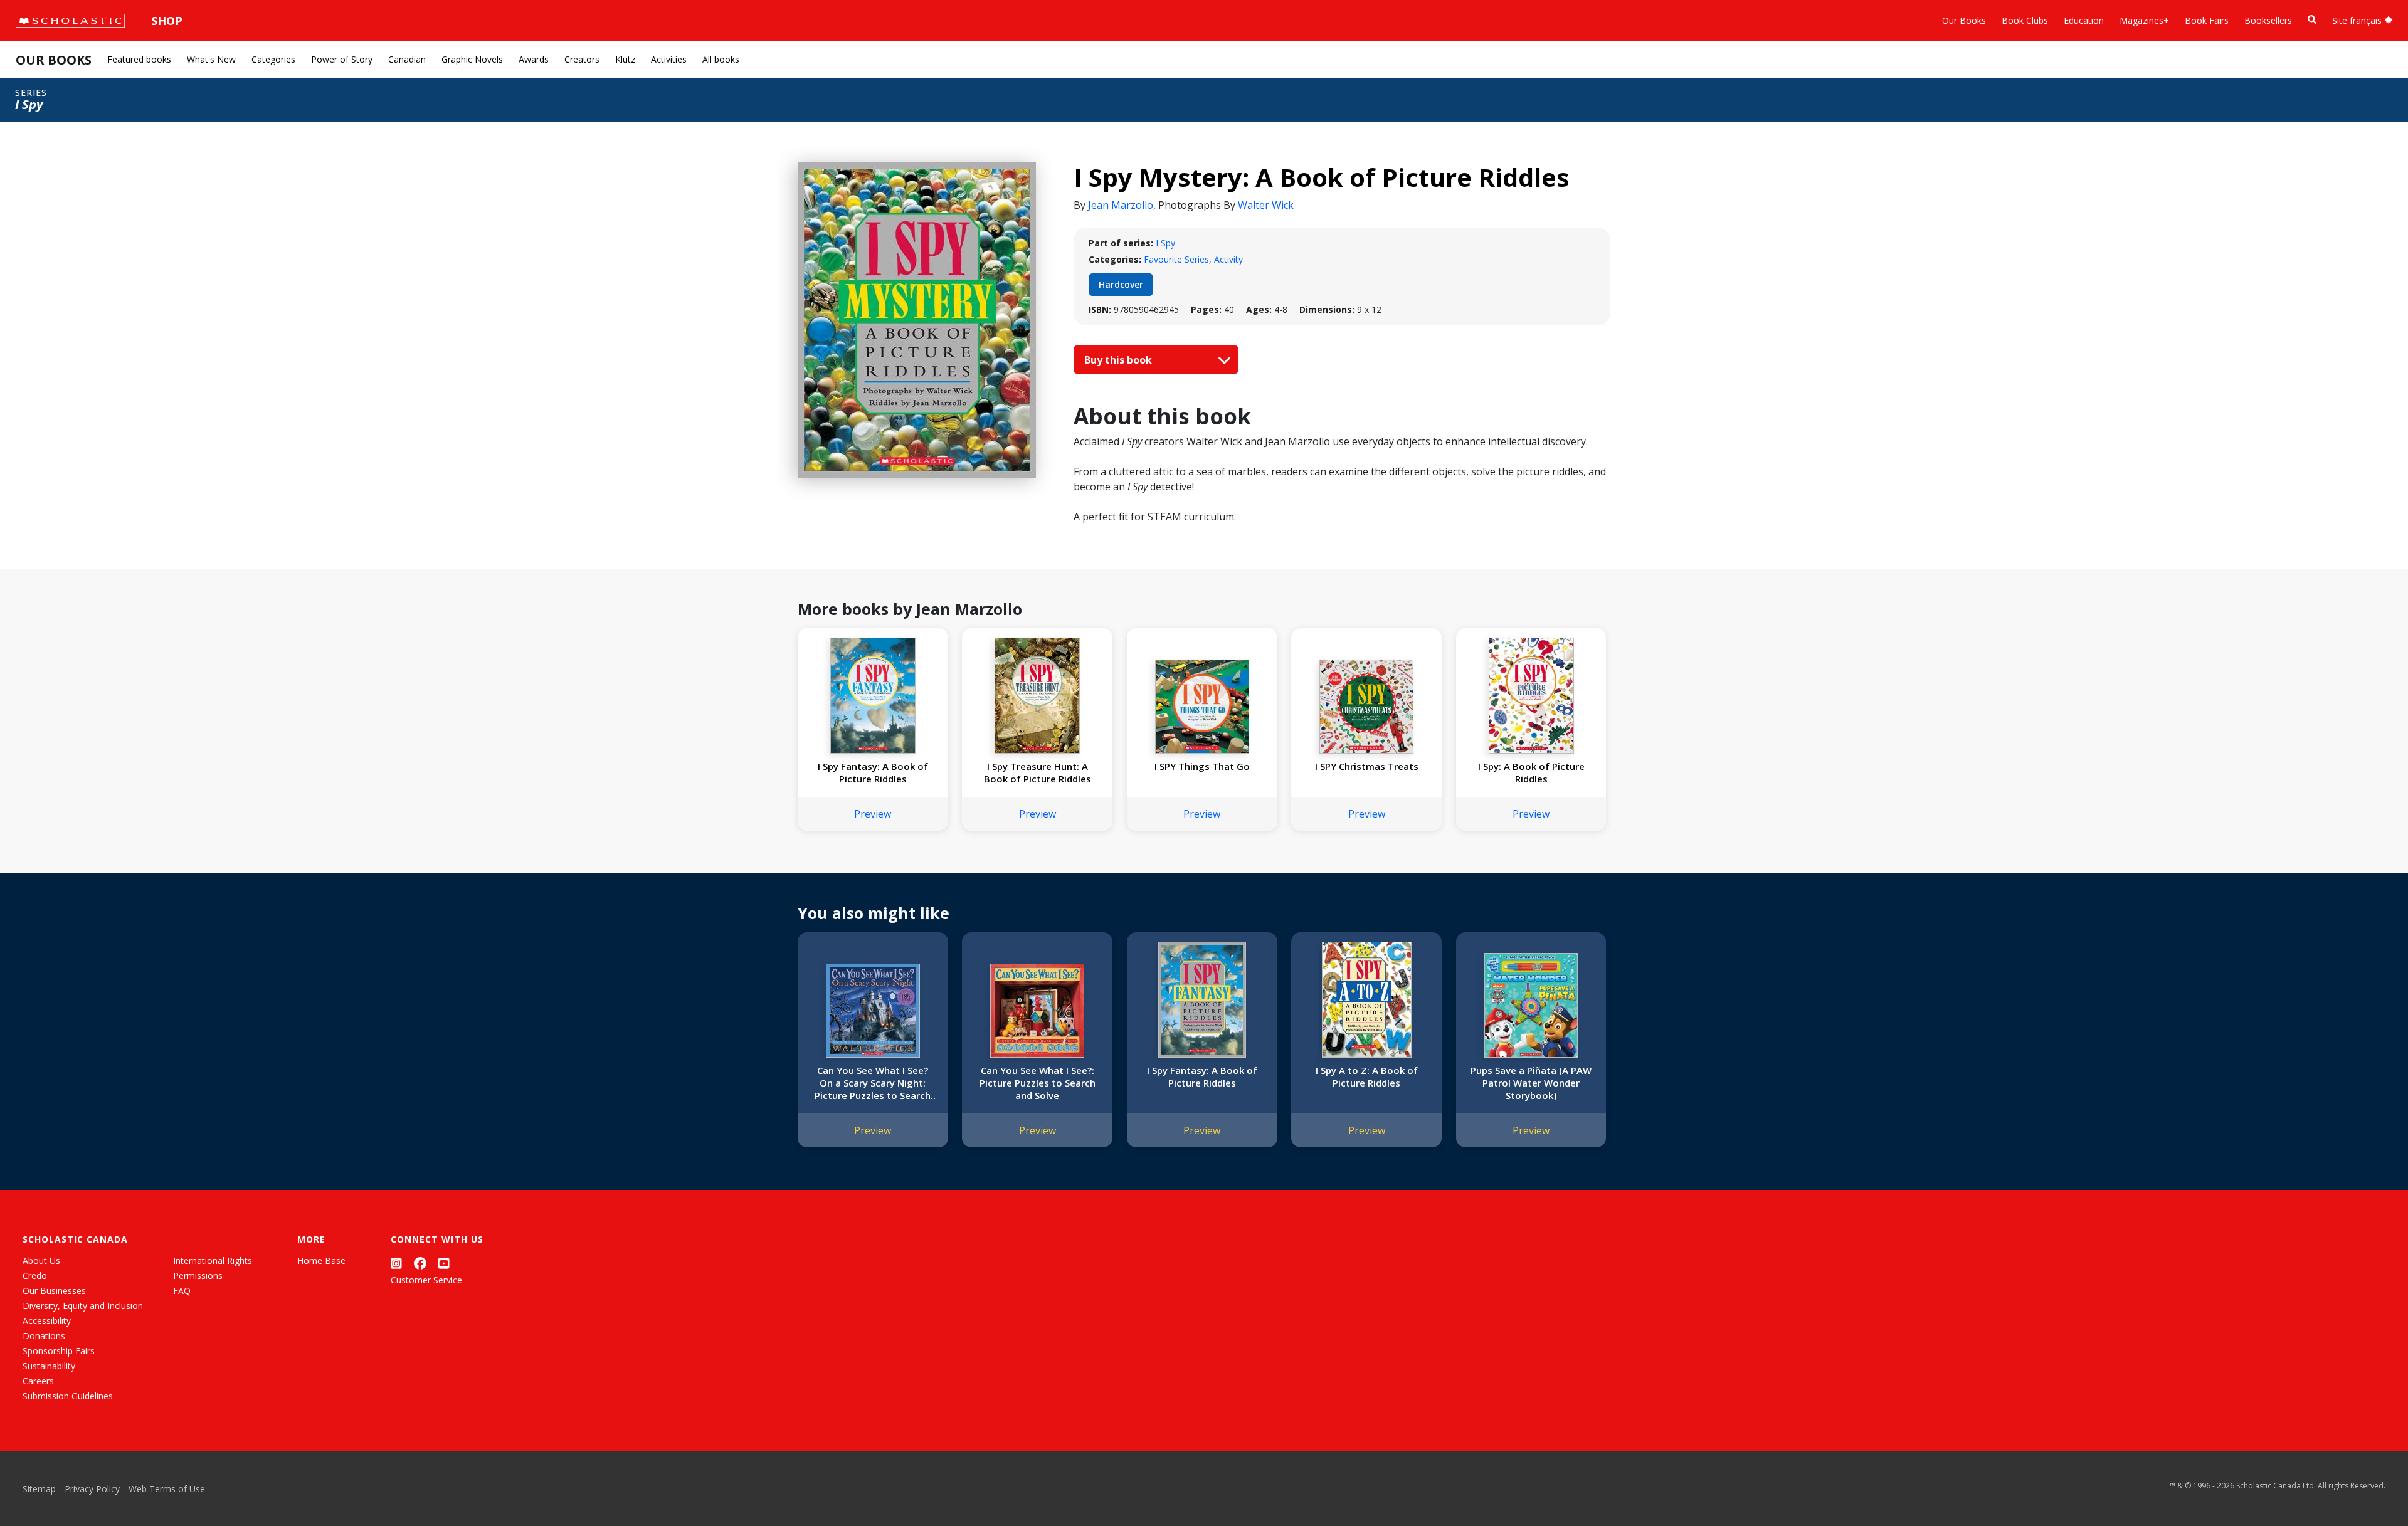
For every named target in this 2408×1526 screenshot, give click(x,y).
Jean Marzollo (1121, 205)
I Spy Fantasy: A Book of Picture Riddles (873, 772)
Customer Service (426, 1280)
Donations (44, 1336)
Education (2084, 20)
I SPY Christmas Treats (1367, 766)
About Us (41, 1260)
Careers (38, 1381)
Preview (873, 814)
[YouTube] (444, 1263)
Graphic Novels (472, 59)
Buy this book (1119, 360)
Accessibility (47, 1321)
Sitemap (39, 1489)
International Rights (213, 1260)
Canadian (407, 59)
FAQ (182, 1291)
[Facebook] (420, 1263)
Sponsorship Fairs (59, 1351)
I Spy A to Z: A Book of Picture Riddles (1367, 1076)
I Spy (1165, 243)
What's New (211, 59)
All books (721, 59)
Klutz (625, 59)
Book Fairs (2207, 20)
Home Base (321, 1260)
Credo (35, 1276)
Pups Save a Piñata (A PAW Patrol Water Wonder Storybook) (1531, 1083)
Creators (582, 59)
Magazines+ (2144, 20)
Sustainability (49, 1366)
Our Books (1964, 20)
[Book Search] (2312, 20)
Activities (669, 59)
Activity (1228, 259)
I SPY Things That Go (1202, 766)
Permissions (198, 1276)
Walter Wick (1266, 205)
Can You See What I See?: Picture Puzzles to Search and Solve (1038, 1083)
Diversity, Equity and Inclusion (83, 1306)
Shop (167, 21)
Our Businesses (54, 1291)
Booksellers (2268, 20)
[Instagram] (396, 1263)
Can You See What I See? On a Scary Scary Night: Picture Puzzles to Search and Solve (873, 1083)
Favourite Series (1176, 259)
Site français (2358, 20)
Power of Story (342, 59)
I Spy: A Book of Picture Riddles (1531, 772)
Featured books (139, 59)
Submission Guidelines (68, 1396)
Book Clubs (2025, 20)
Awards (534, 59)
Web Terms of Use (167, 1489)
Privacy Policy (92, 1489)
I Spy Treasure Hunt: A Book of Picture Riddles (1038, 772)
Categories (273, 59)
